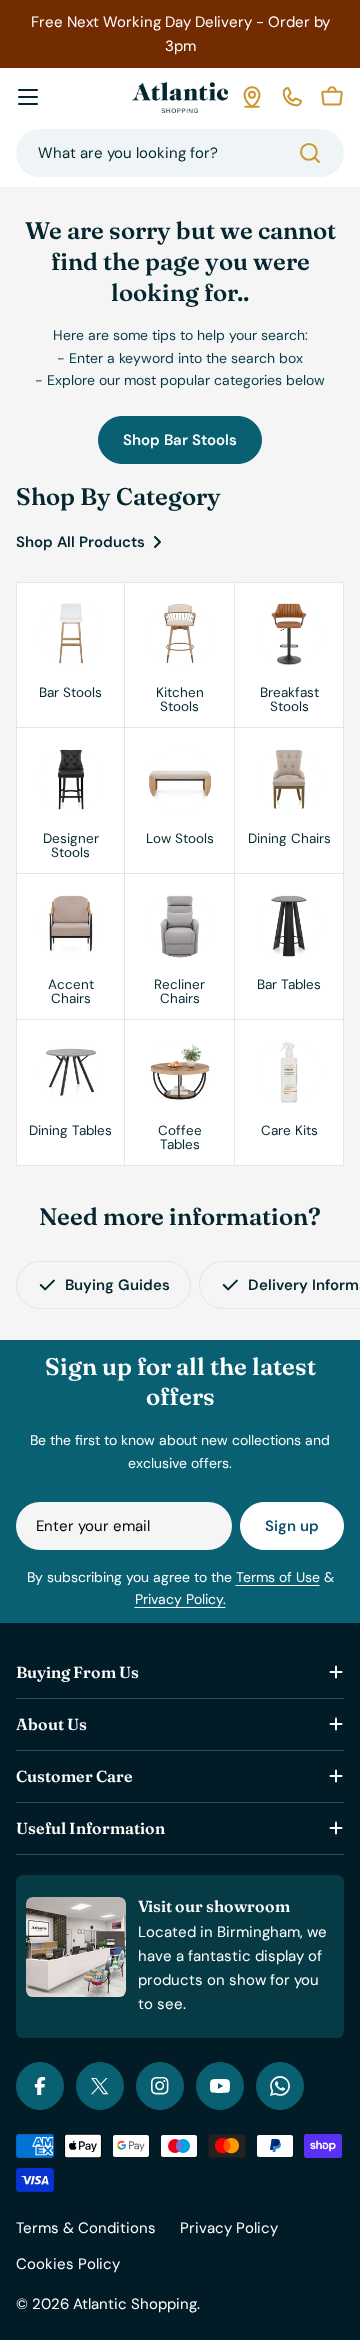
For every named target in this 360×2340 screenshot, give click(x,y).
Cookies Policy (68, 2264)
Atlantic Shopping (135, 2304)
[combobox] (180, 153)
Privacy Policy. (180, 1599)
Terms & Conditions (86, 2228)
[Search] (310, 153)
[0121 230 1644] (292, 97)
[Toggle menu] (28, 97)
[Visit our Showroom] (252, 97)
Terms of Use (278, 1577)
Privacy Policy (229, 2228)
